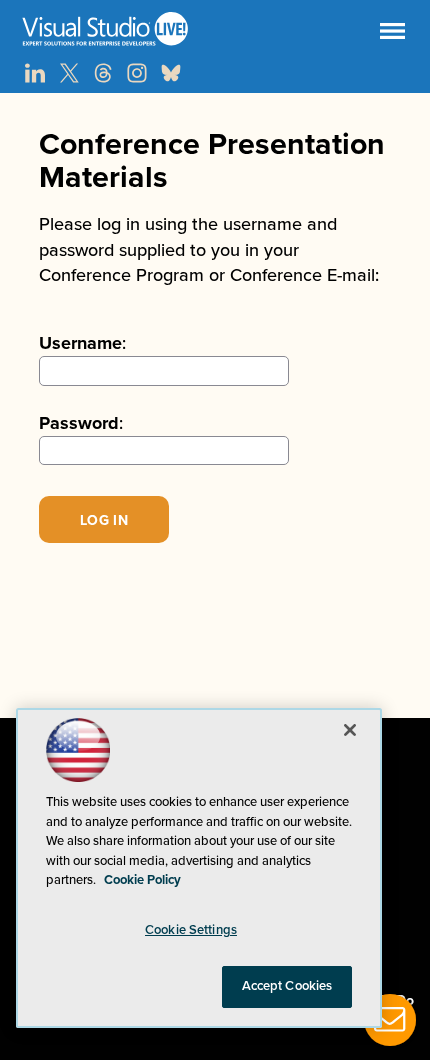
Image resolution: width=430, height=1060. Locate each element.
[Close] (350, 730)
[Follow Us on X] (69, 73)
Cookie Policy (142, 880)
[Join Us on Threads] (103, 73)
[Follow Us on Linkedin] (35, 73)
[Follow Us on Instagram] (137, 73)
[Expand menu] (392, 35)
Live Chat (390, 1020)
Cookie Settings (191, 930)
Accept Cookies (287, 986)
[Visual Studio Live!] (215, 29)
